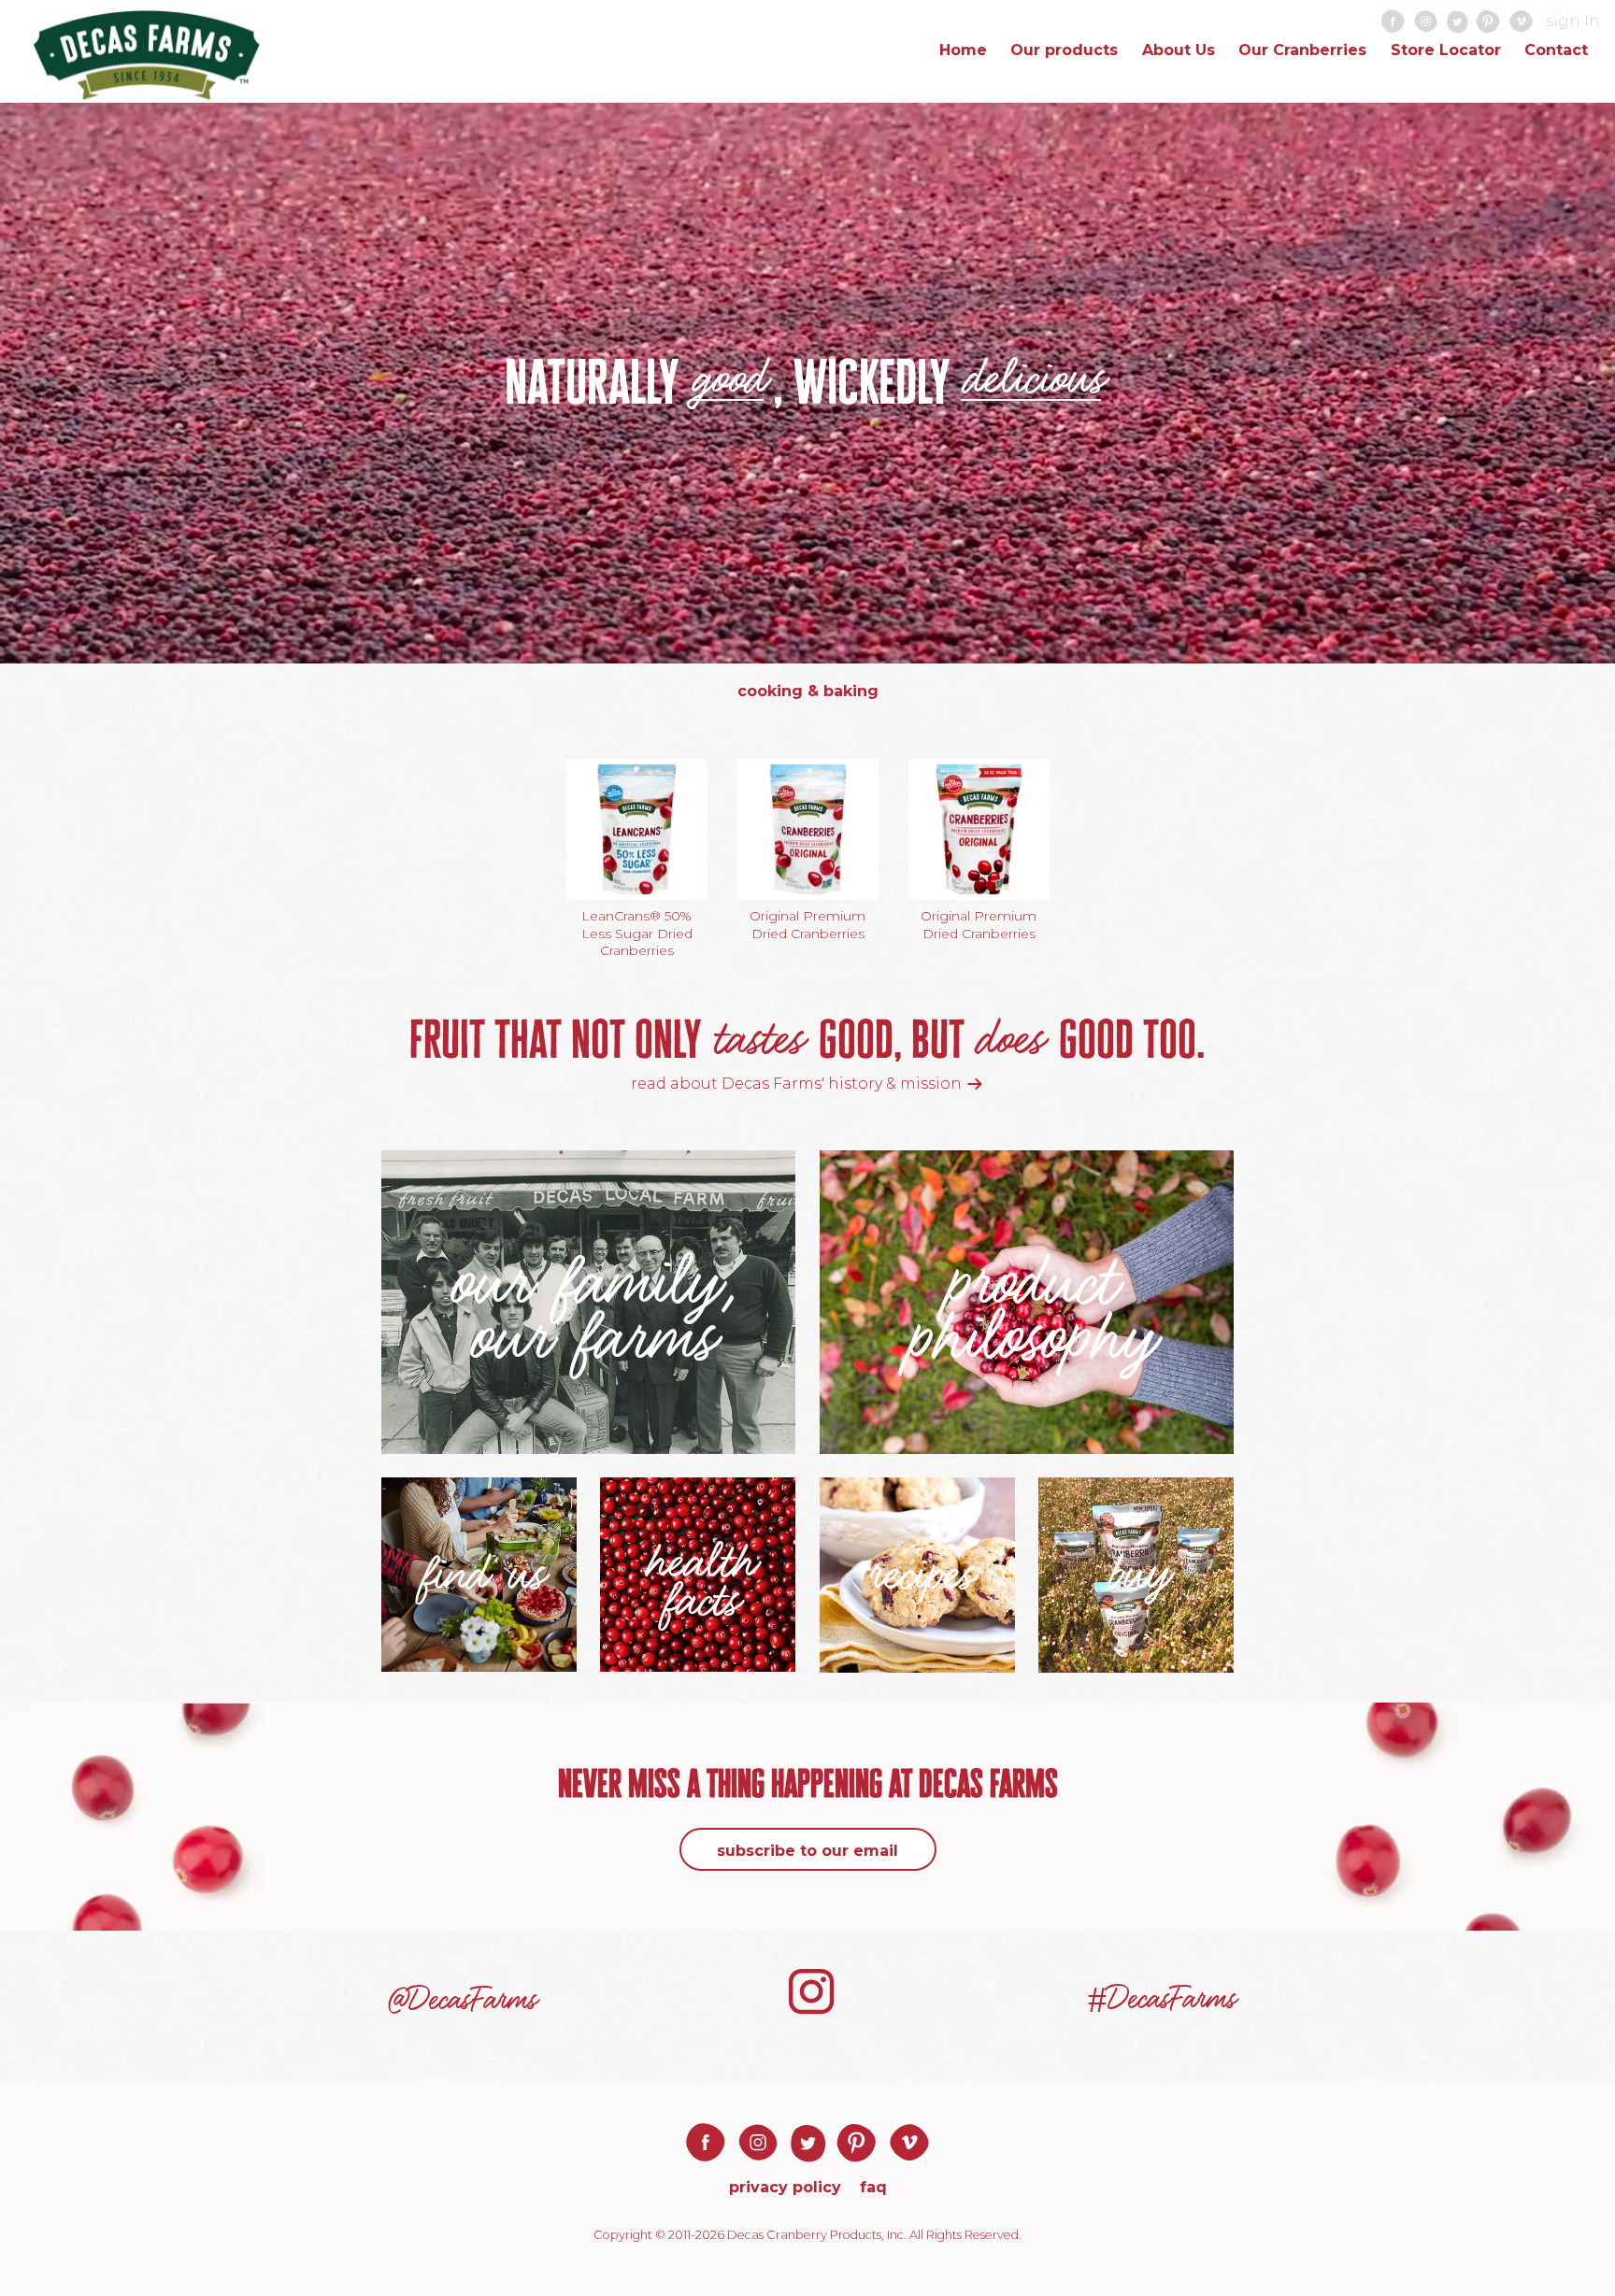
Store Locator (1446, 50)
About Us (1179, 50)
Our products (1064, 50)
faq (873, 2187)
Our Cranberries (1302, 50)
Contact (1556, 50)
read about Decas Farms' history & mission (798, 1084)
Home (963, 50)
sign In (1573, 21)
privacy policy (785, 2187)
